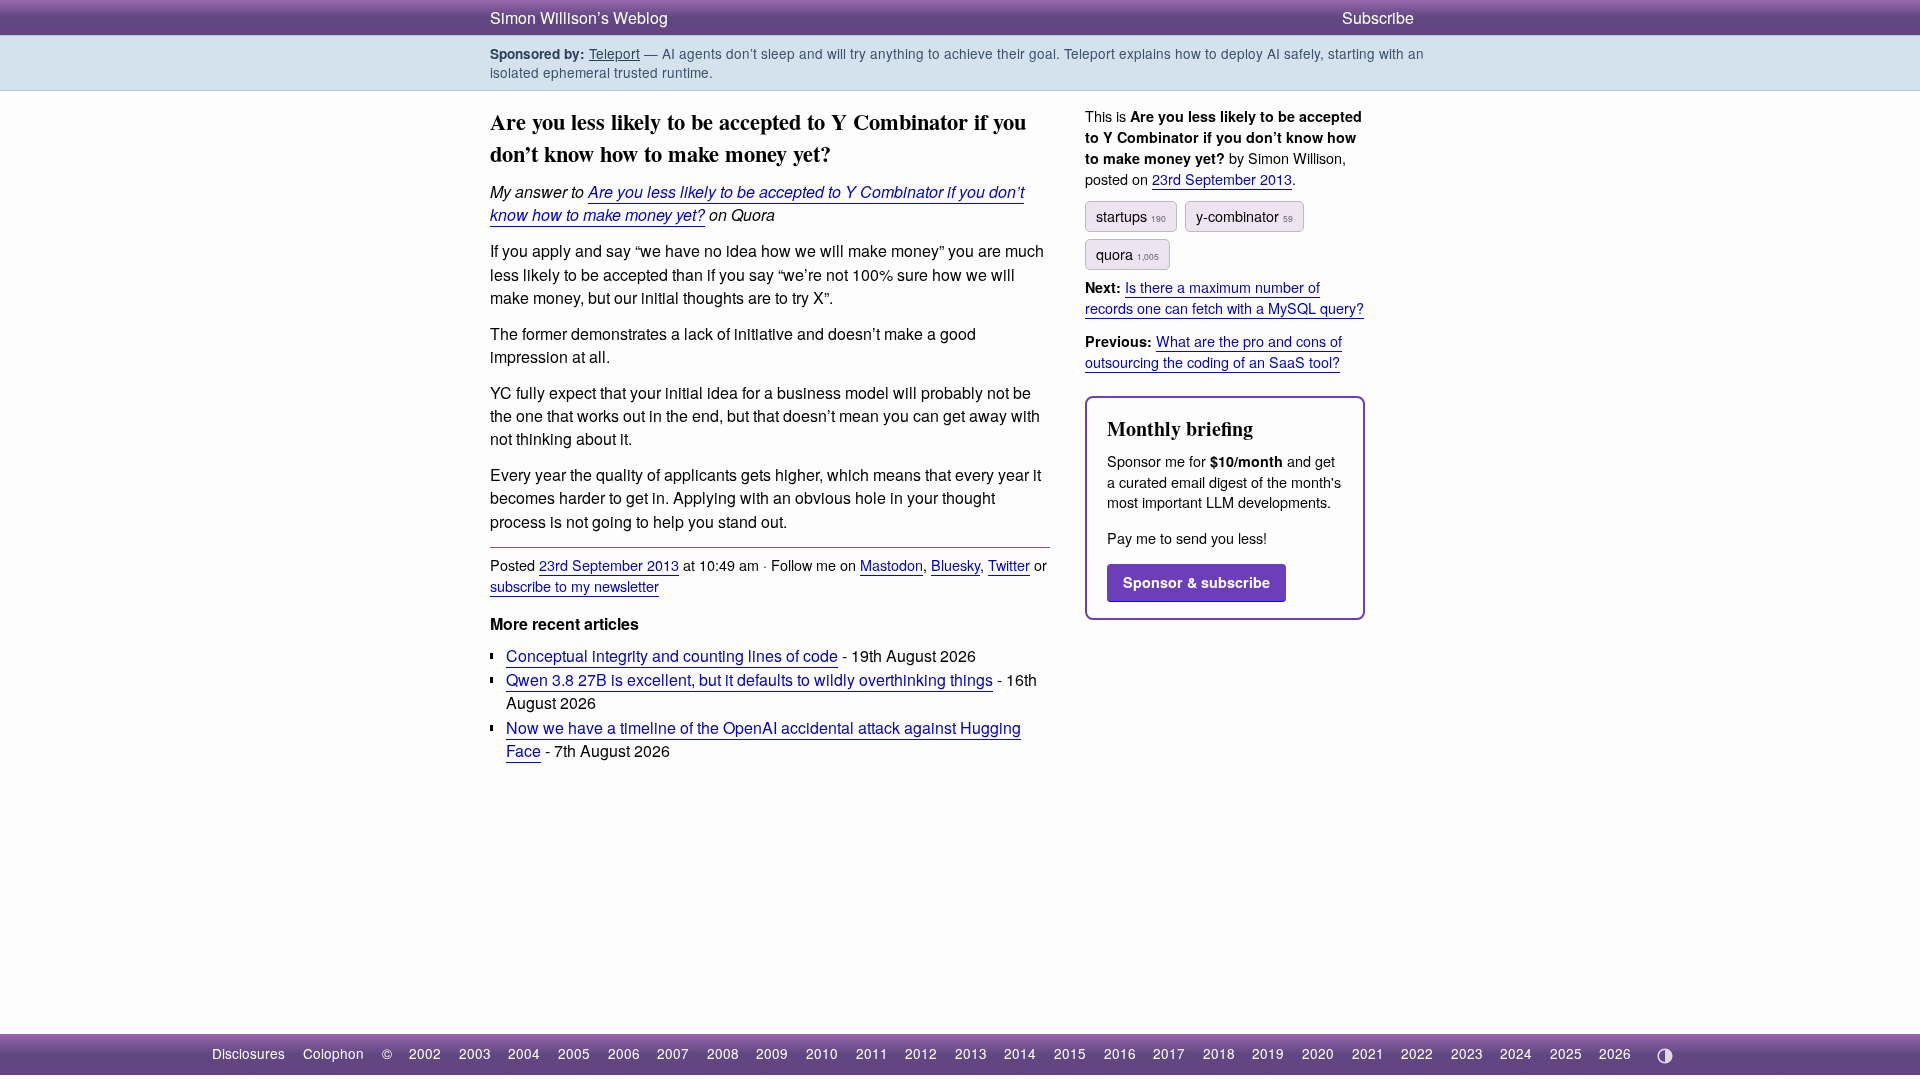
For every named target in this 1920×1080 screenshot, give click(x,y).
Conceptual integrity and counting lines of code (672, 655)
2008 (723, 1053)
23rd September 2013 (609, 564)
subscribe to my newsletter (574, 585)
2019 (1268, 1053)
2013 (971, 1053)
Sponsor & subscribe (1196, 582)
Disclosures (248, 1053)
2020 (1318, 1053)
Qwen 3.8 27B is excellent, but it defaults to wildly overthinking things (749, 679)
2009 (772, 1053)
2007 (673, 1053)
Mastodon (891, 564)
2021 (1368, 1053)
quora (1127, 253)
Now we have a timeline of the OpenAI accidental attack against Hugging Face (763, 739)
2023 (1467, 1053)
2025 (1566, 1053)
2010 (822, 1053)
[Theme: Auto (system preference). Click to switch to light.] (1664, 1056)
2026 (1615, 1053)
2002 (425, 1053)
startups (1131, 215)
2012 (921, 1053)
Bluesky (955, 564)
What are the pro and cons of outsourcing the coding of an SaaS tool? (1213, 351)
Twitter (1009, 564)
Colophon (333, 1053)
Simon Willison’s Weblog (579, 17)
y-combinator (1244, 215)
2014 (1020, 1053)
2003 (475, 1053)
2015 (1070, 1053)
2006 (624, 1053)
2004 (524, 1053)
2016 (1120, 1053)
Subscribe (1378, 17)
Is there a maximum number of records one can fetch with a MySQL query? (1224, 297)
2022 (1417, 1053)
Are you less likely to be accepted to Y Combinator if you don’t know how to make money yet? (757, 203)
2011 (872, 1053)
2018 (1219, 1053)
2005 (574, 1053)
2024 (1516, 1053)
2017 (1169, 1053)
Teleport (614, 53)
